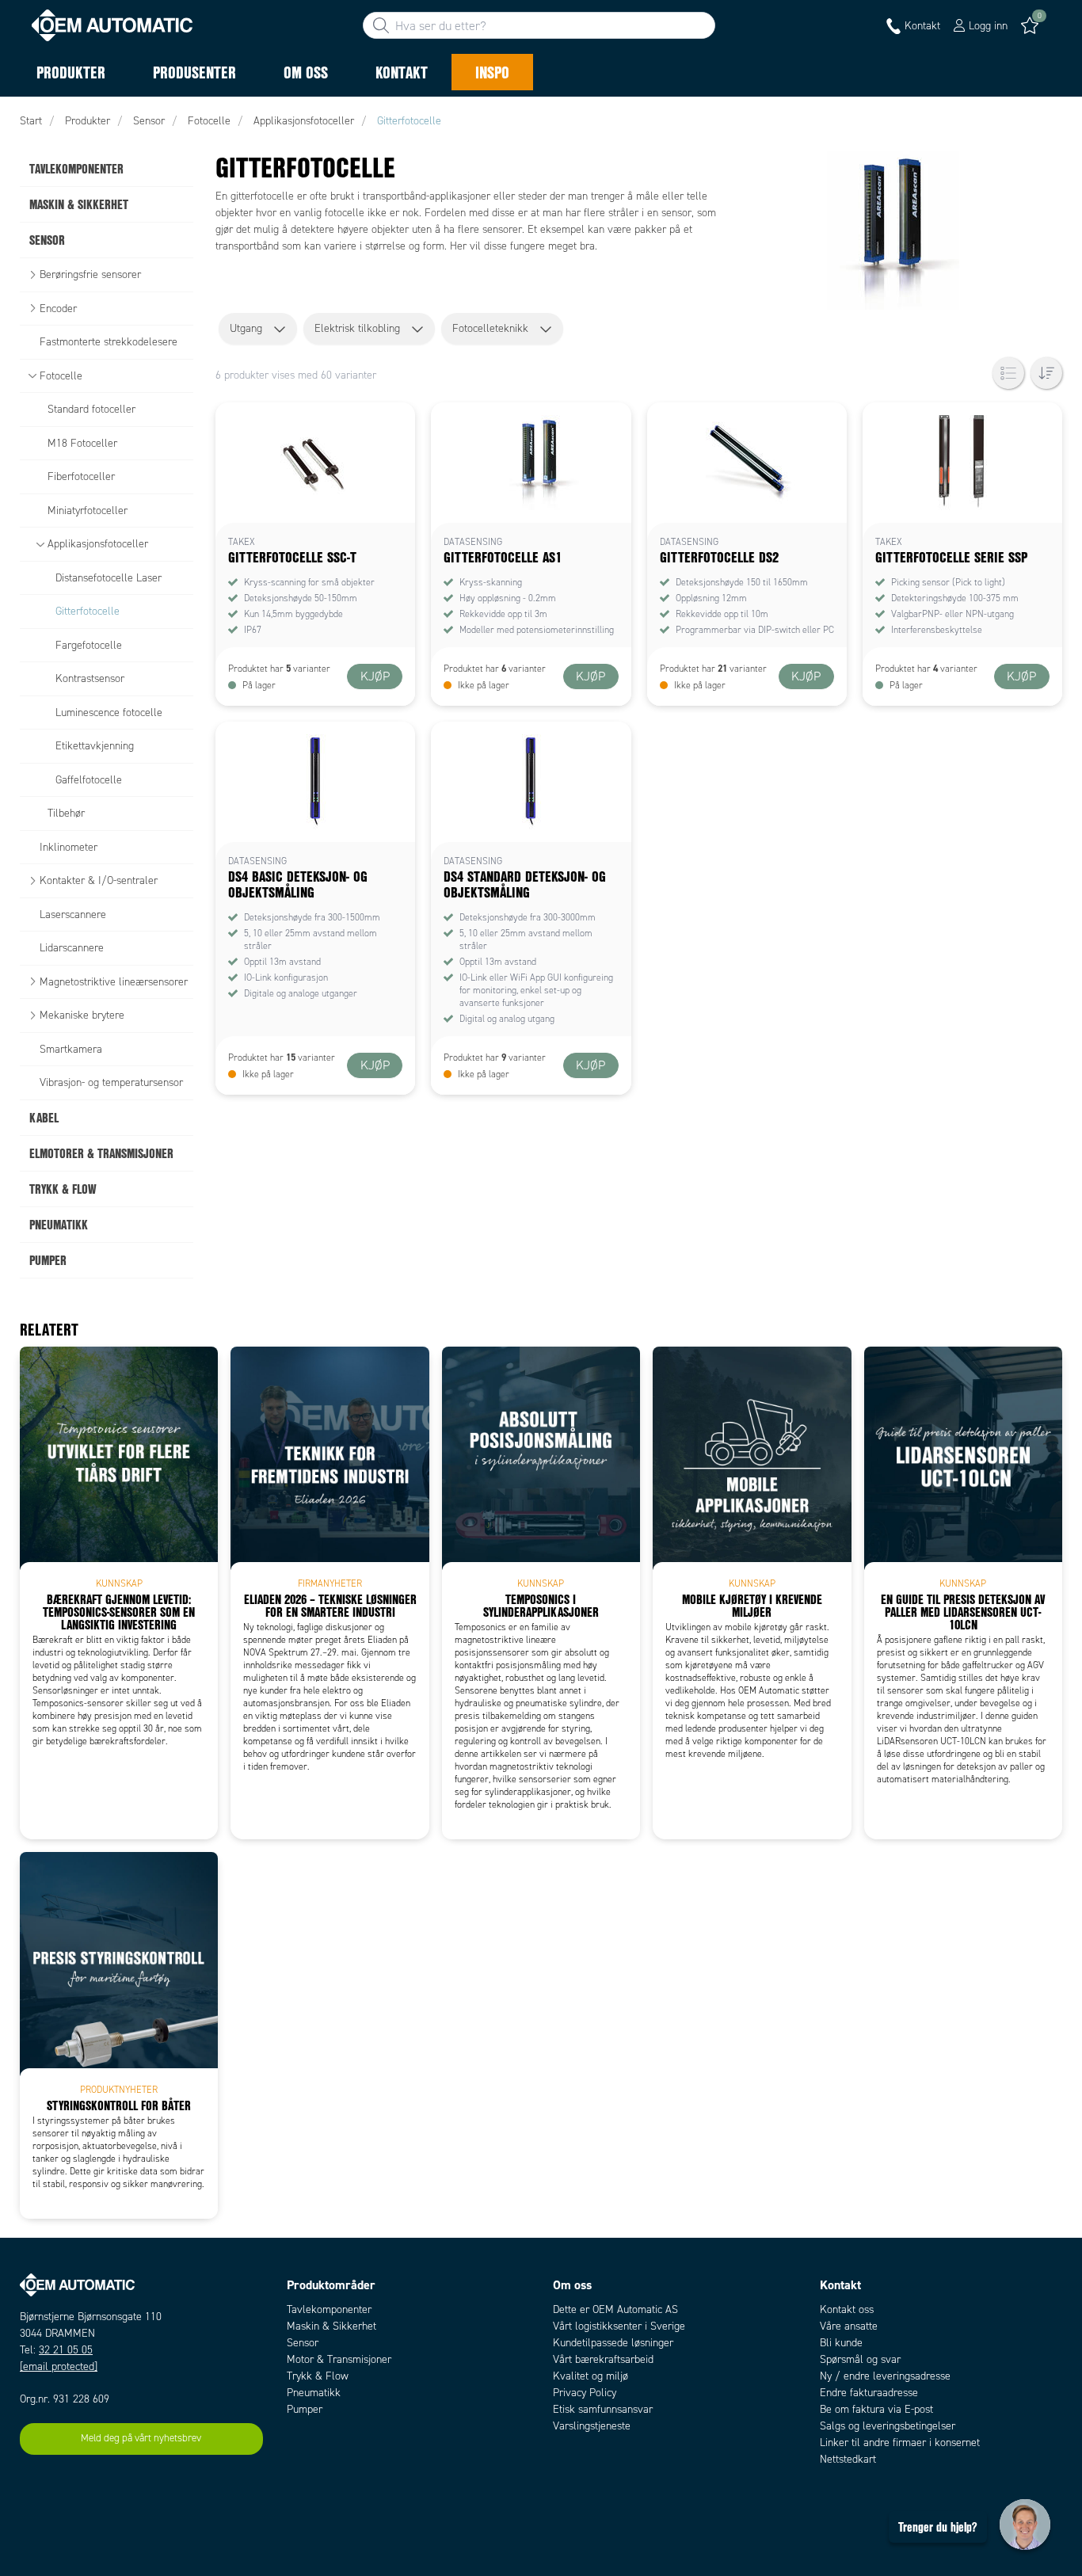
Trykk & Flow (318, 2376)
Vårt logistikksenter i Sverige (619, 2326)
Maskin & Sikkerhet (331, 2326)
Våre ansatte (849, 2326)
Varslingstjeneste (592, 2426)
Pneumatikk (314, 2393)
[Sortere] (1046, 373)
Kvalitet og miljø (591, 2376)
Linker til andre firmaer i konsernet (900, 2443)
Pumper (305, 2409)
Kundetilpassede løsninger (613, 2343)
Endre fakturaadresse (869, 2393)
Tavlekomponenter (329, 2309)
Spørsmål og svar (860, 2359)
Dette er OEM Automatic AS (615, 2309)
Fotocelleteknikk (490, 328)
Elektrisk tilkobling (357, 328)
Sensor (303, 2343)
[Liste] (1008, 373)
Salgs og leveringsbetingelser (888, 2426)
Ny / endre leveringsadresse (885, 2376)
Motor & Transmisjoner (339, 2359)
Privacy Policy (585, 2393)
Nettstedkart (848, 2459)
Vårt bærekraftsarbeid (603, 2359)
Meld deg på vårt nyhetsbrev (141, 2438)
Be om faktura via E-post (876, 2409)
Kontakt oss (847, 2309)
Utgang (246, 328)
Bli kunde (841, 2343)
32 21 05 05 (66, 2350)
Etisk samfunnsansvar (603, 2409)
